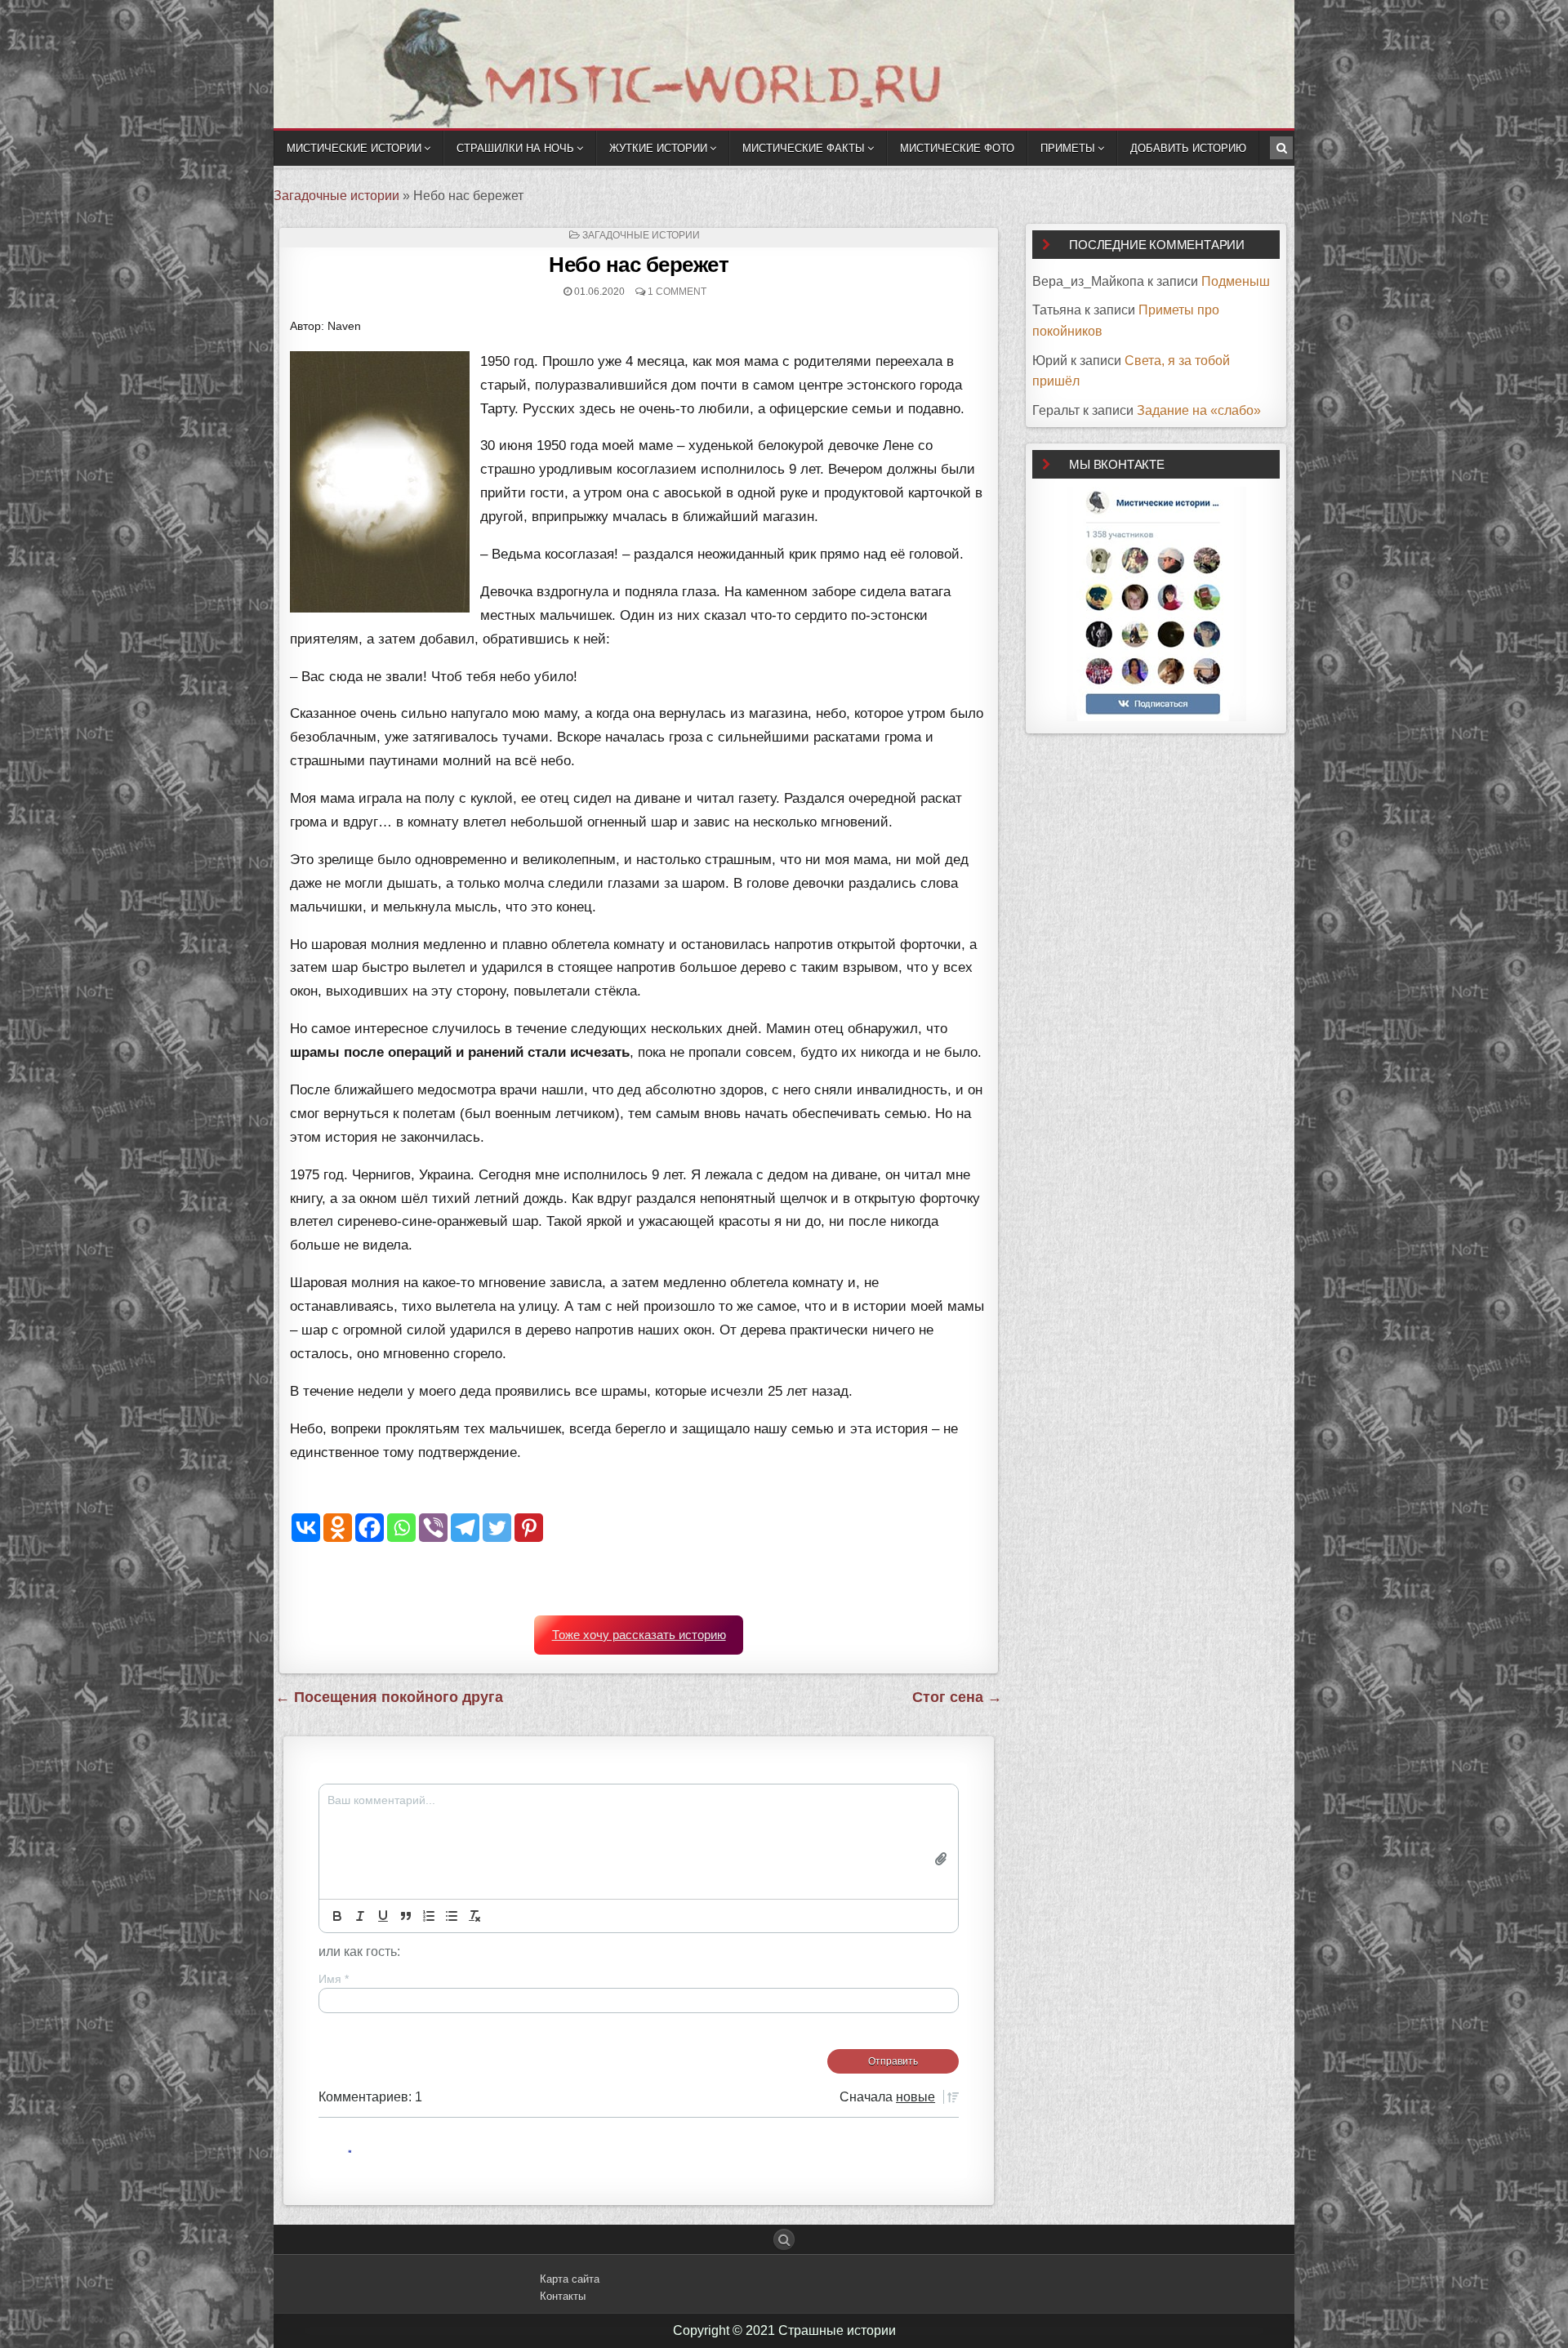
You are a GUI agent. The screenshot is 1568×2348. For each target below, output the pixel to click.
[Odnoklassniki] (338, 1528)
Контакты (563, 2296)
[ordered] (429, 1916)
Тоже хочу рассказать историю (639, 1635)
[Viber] (433, 1528)
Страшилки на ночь (515, 148)
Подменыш (1236, 281)
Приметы (1068, 148)
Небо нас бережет (639, 265)
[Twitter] (497, 1528)
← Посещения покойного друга (389, 1697)
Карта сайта (570, 2279)
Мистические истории (354, 148)
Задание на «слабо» (1199, 410)
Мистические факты (804, 148)
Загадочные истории (336, 196)
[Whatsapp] (401, 1528)
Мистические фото (957, 148)
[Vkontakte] (306, 1528)
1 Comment (677, 292)
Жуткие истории (658, 148)
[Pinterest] (529, 1528)
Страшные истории (837, 2330)
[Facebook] (370, 1528)
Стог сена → (957, 1697)
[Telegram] (465, 1528)
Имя (334, 1979)
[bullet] (452, 1916)
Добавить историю (1188, 148)
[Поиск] (1281, 148)
